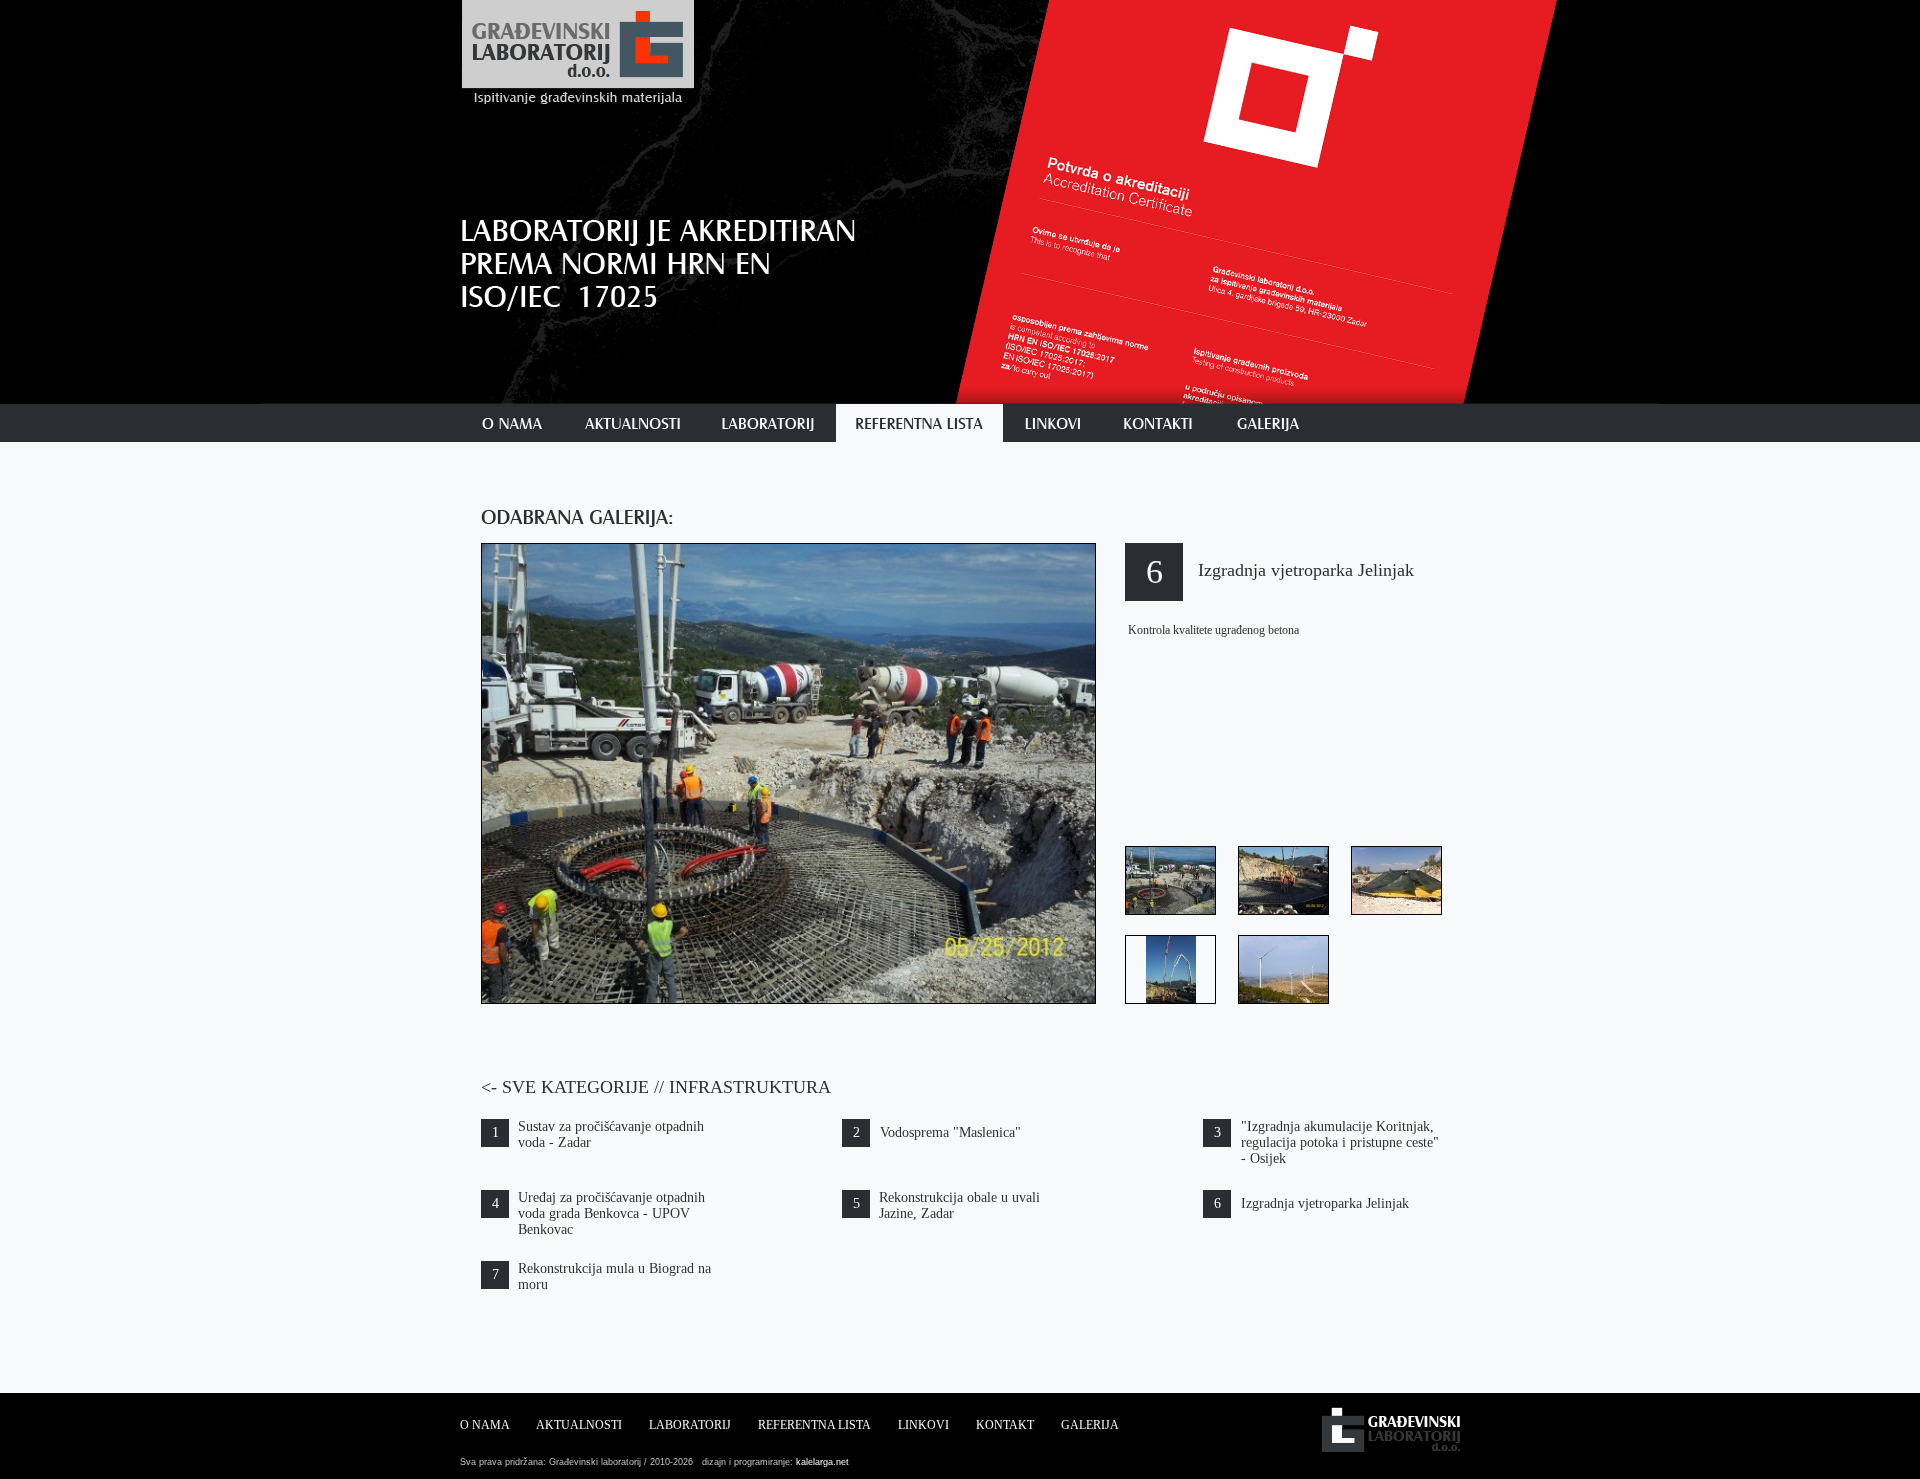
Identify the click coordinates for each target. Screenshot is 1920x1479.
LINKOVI (923, 1425)
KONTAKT (1005, 1425)
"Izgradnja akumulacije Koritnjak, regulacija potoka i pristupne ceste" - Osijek (1340, 1142)
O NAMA (485, 1425)
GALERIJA (1090, 1425)
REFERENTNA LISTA (814, 1425)
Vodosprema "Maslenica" (950, 1132)
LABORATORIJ (690, 1425)
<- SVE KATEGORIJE (565, 1087)
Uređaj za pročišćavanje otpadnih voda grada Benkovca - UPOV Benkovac (611, 1213)
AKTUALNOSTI (579, 1425)
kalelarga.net (821, 1462)
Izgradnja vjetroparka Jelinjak (1325, 1203)
